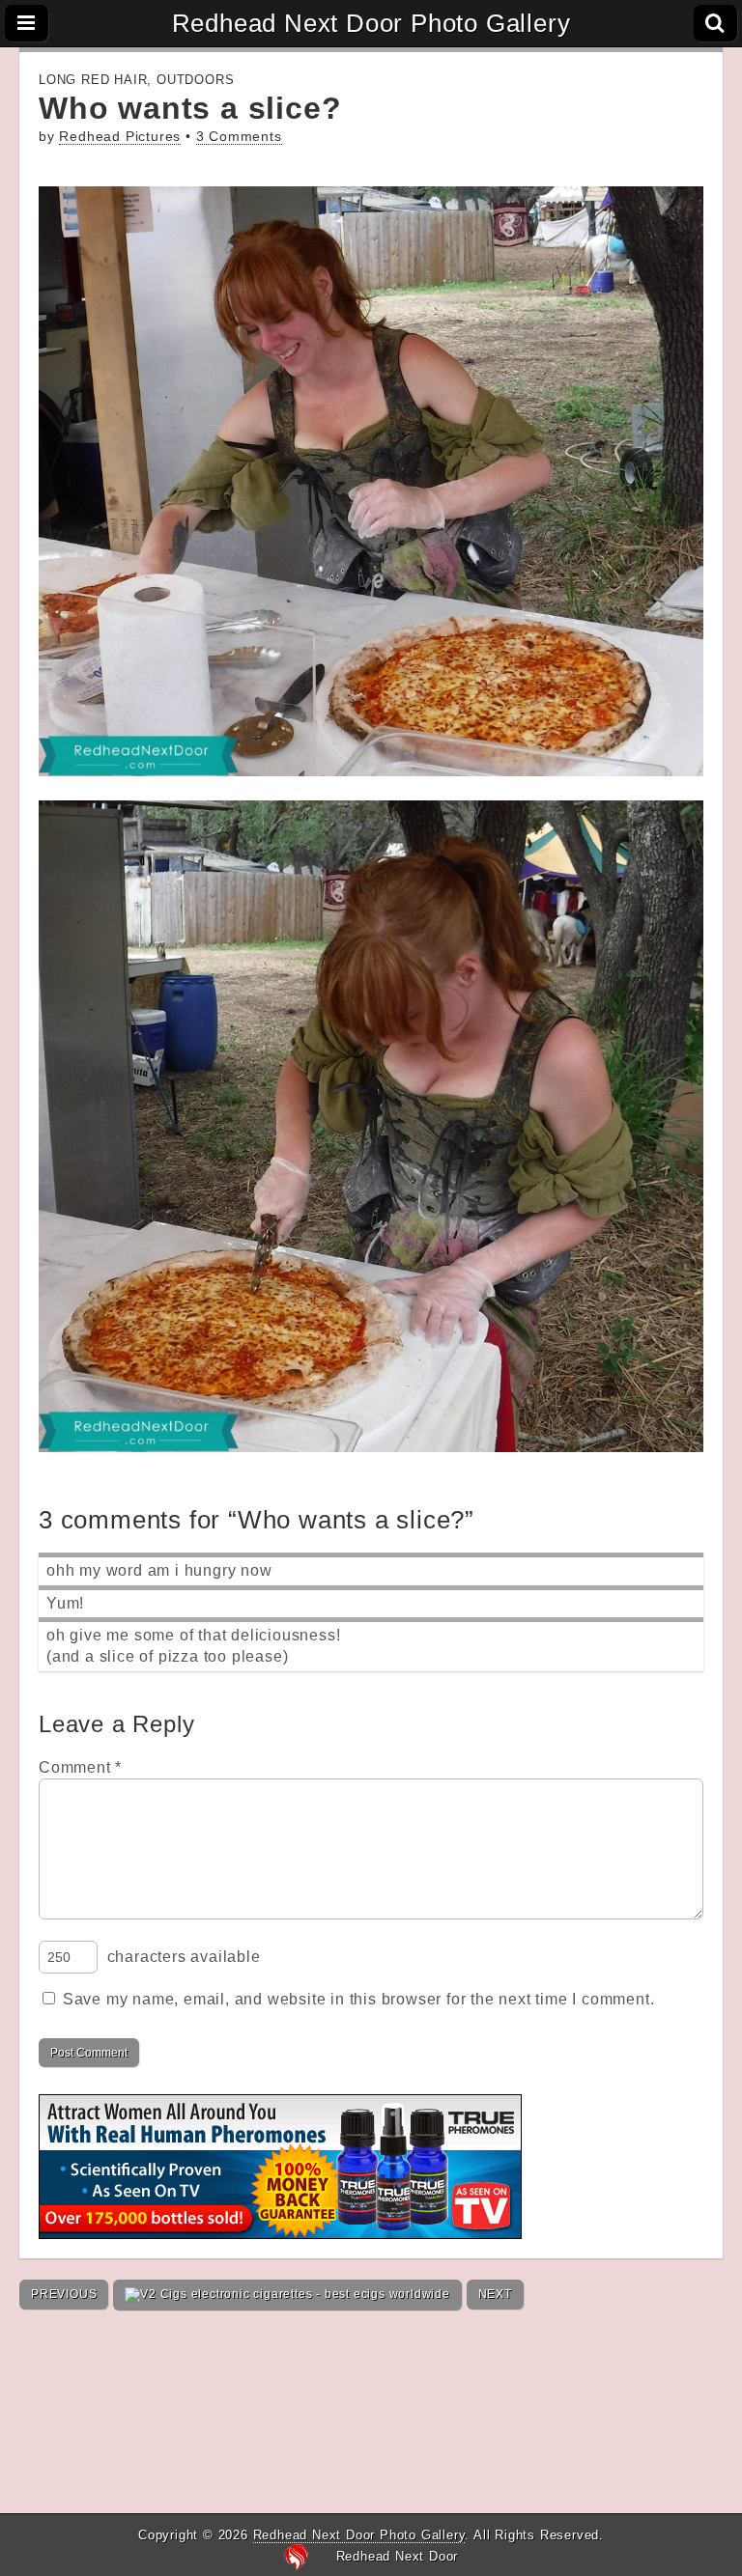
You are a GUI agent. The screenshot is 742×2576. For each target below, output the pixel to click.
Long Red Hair (93, 80)
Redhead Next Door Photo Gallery (371, 23)
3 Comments (239, 137)
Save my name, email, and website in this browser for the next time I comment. (359, 1999)
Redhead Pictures (120, 137)
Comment (80, 1767)
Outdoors (195, 80)
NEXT (495, 2294)
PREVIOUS (64, 2294)
